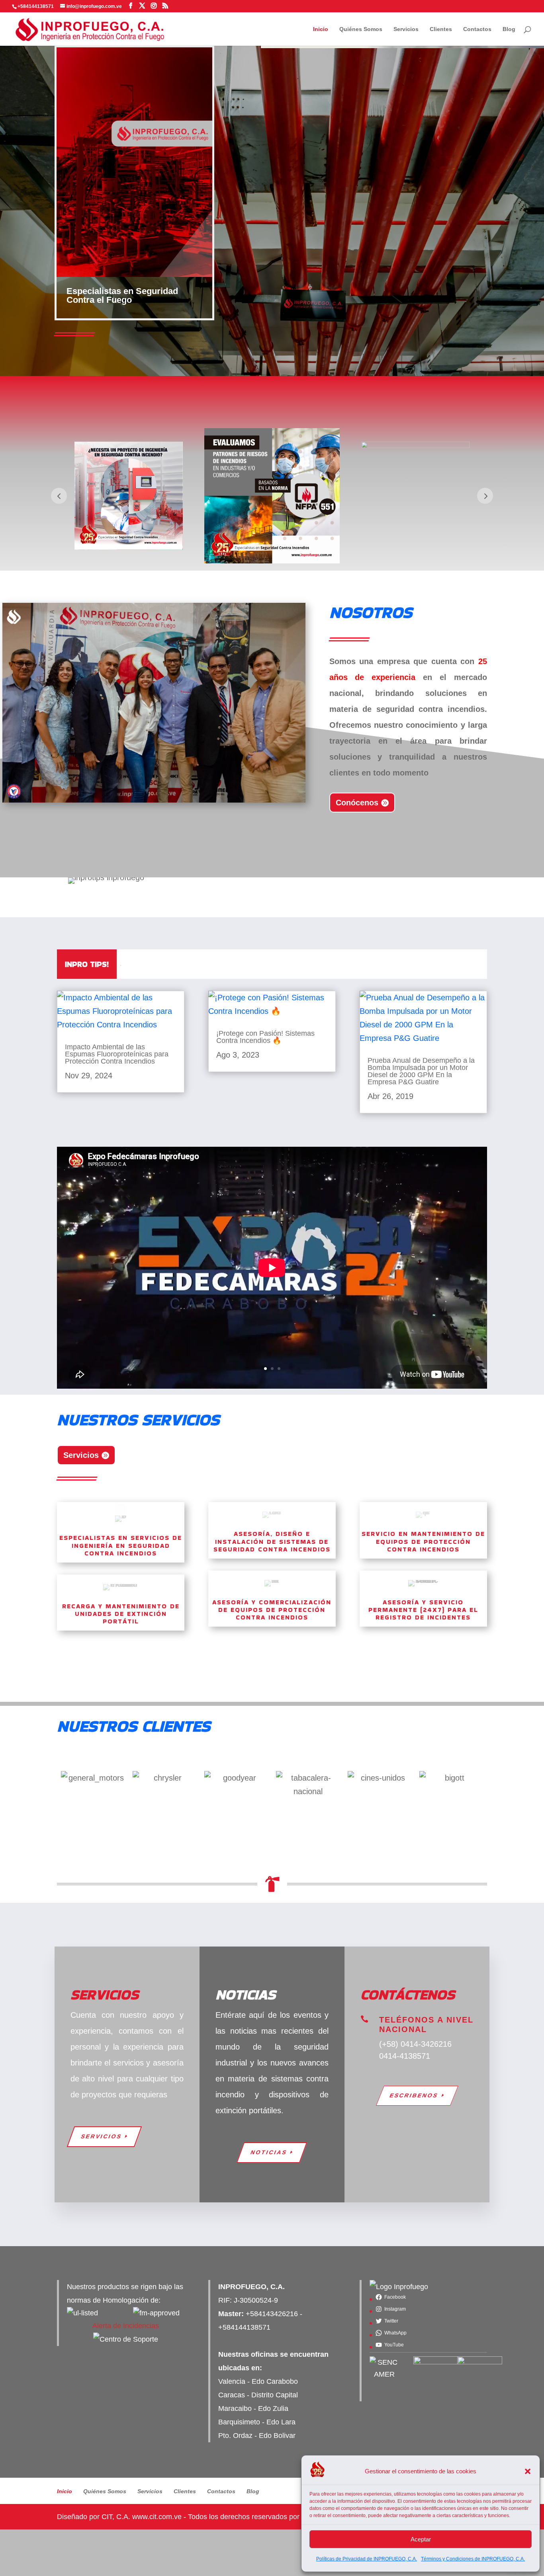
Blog (509, 29)
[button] (528, 2471)
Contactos (477, 29)
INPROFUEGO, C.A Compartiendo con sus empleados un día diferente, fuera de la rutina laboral (276, 964)
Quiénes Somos (361, 29)
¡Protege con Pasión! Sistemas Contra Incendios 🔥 (265, 1037)
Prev (59, 496)
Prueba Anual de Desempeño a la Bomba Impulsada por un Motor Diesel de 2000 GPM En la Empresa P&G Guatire (421, 1071)
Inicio (321, 29)
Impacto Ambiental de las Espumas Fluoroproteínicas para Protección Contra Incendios (117, 1054)
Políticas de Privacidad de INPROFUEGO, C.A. (367, 2559)
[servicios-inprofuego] (154, 800)
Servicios (406, 29)
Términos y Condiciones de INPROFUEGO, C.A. (473, 2559)
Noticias (269, 2152)
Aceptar (421, 2539)
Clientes (441, 29)
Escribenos (414, 2095)
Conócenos (357, 803)
